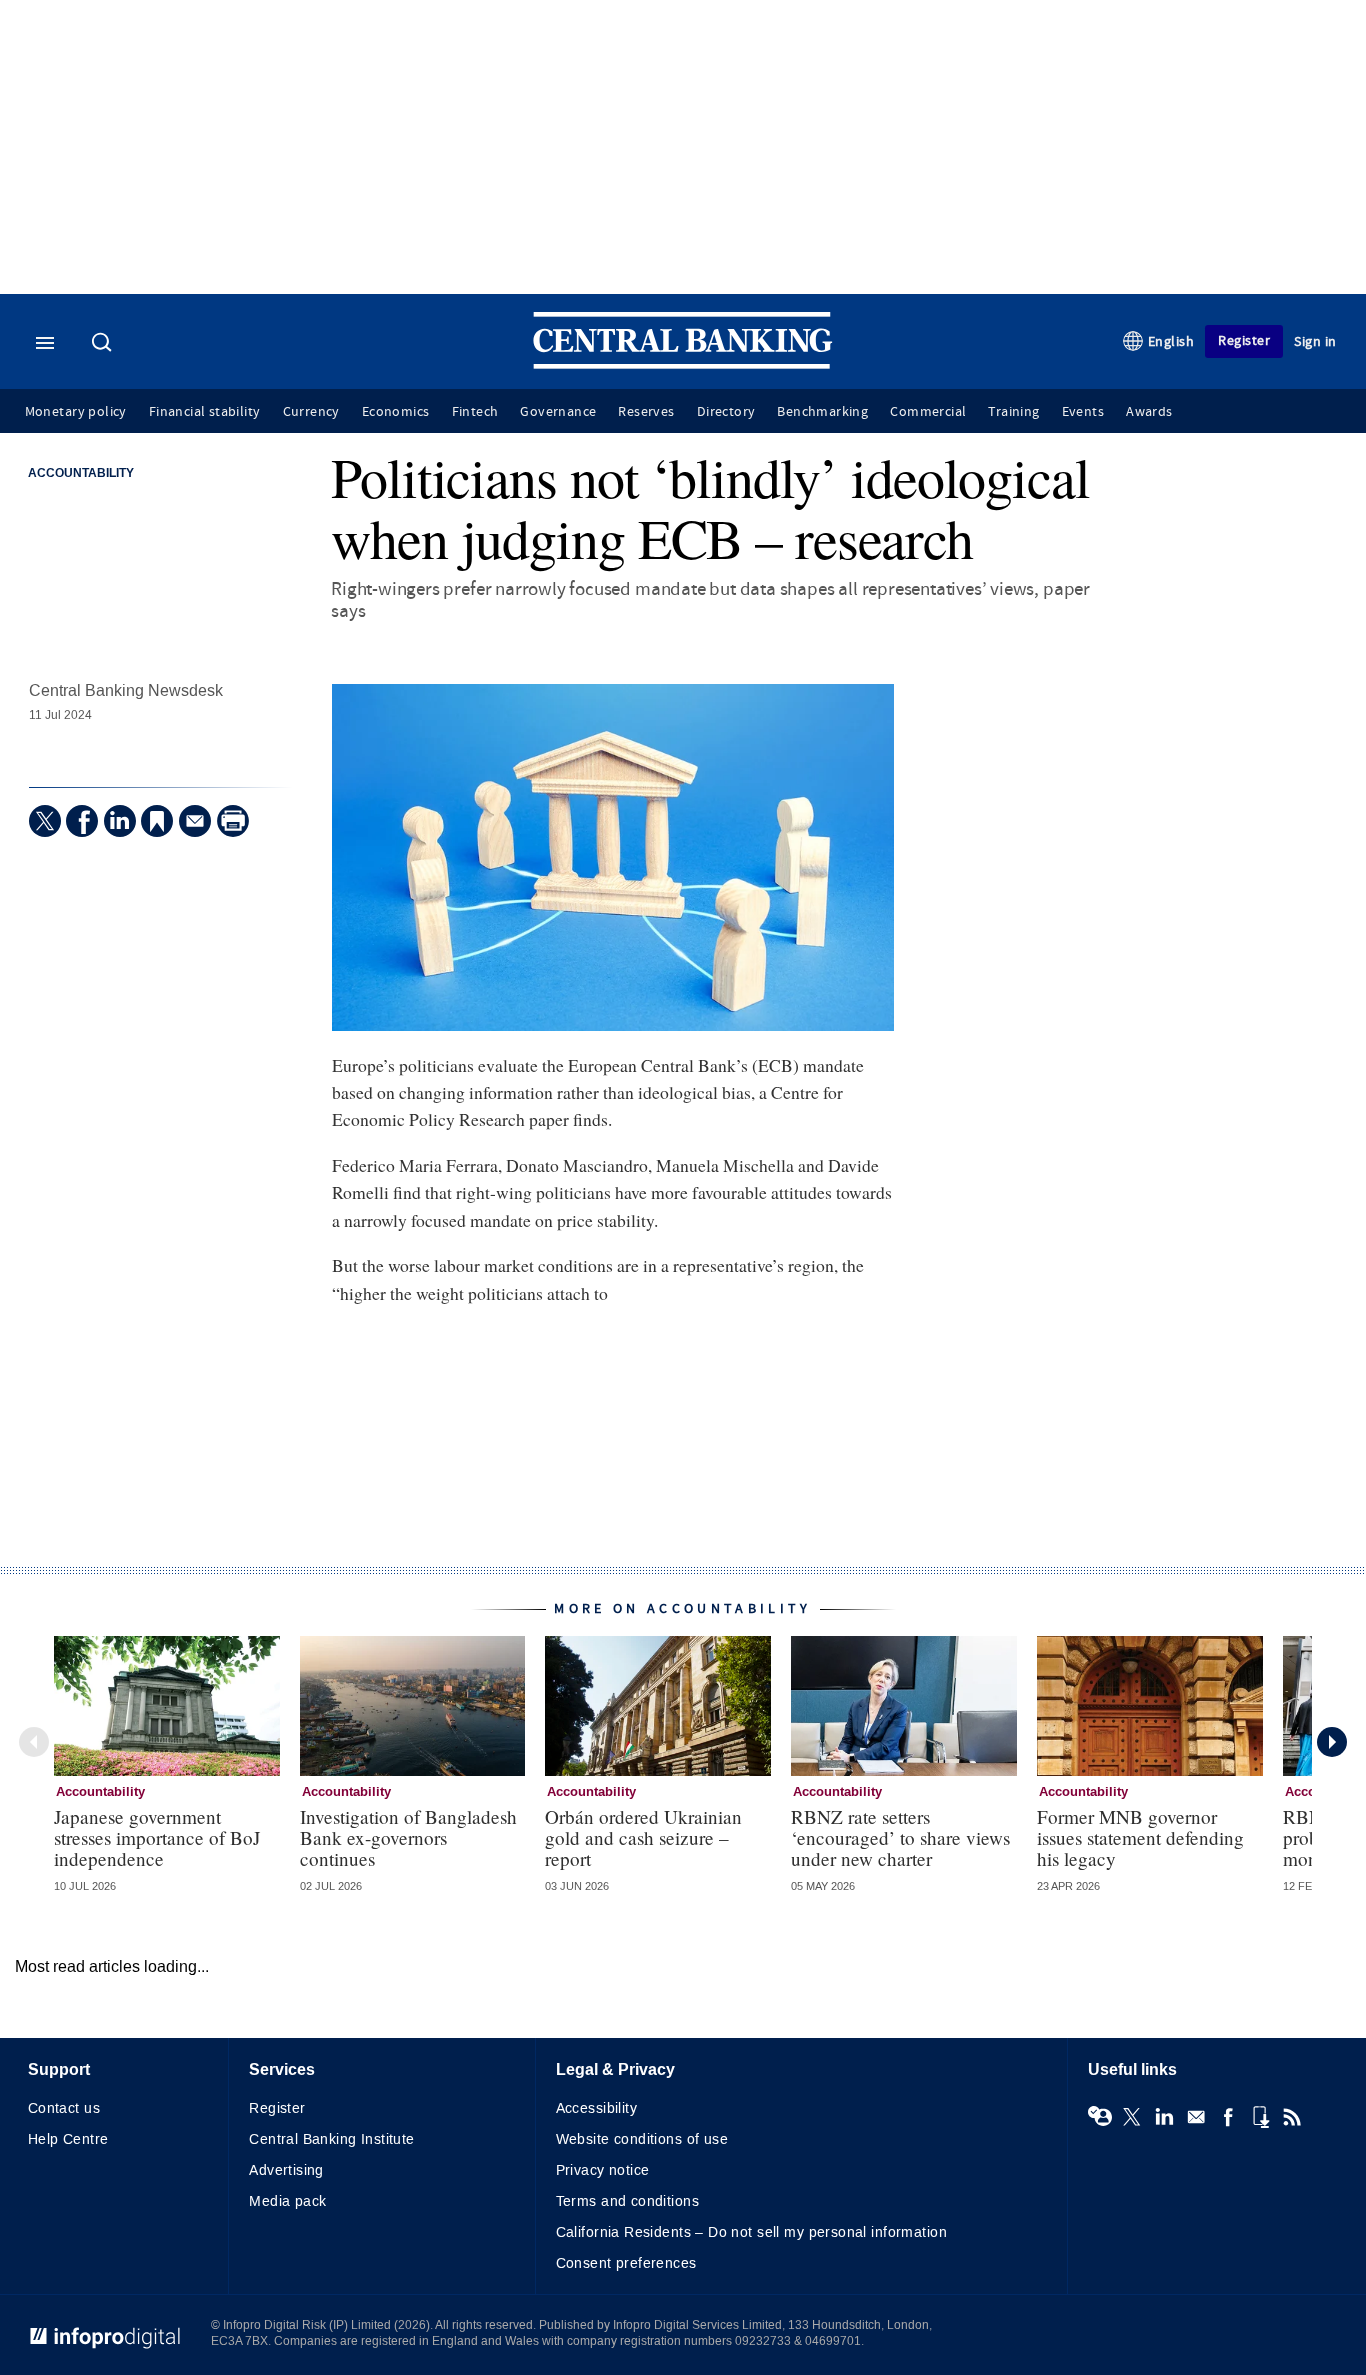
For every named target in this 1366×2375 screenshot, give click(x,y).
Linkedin (1164, 2117)
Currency (311, 412)
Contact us (64, 2108)
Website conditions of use (642, 2139)
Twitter (1132, 2117)
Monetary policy (76, 412)
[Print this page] (233, 821)
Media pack (287, 2201)
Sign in (1315, 341)
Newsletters (1196, 2117)
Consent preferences (626, 2263)
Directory (726, 412)
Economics (396, 412)
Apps (1260, 2117)
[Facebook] (82, 821)
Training (1013, 412)
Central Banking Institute (332, 2139)
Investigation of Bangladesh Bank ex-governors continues (408, 1837)
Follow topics (1100, 2117)
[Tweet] (45, 821)
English (1171, 341)
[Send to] (195, 821)
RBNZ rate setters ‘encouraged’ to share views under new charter (900, 1837)
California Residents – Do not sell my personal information (751, 2232)
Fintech (475, 412)
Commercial (928, 412)
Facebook (1228, 2117)
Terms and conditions (627, 2201)
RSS (1292, 2117)
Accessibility (596, 2108)
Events (1083, 412)
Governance (558, 412)
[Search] (104, 344)
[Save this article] (157, 821)
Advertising (286, 2170)
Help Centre (68, 2139)
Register (1244, 340)
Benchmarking (822, 412)
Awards (1149, 412)
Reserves (646, 412)
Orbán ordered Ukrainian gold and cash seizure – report (643, 1837)
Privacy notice (603, 2170)
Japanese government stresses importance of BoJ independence (157, 1837)
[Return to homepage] (683, 364)
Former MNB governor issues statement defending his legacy (1140, 1837)
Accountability (81, 474)
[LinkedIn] (120, 821)
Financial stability (205, 412)
